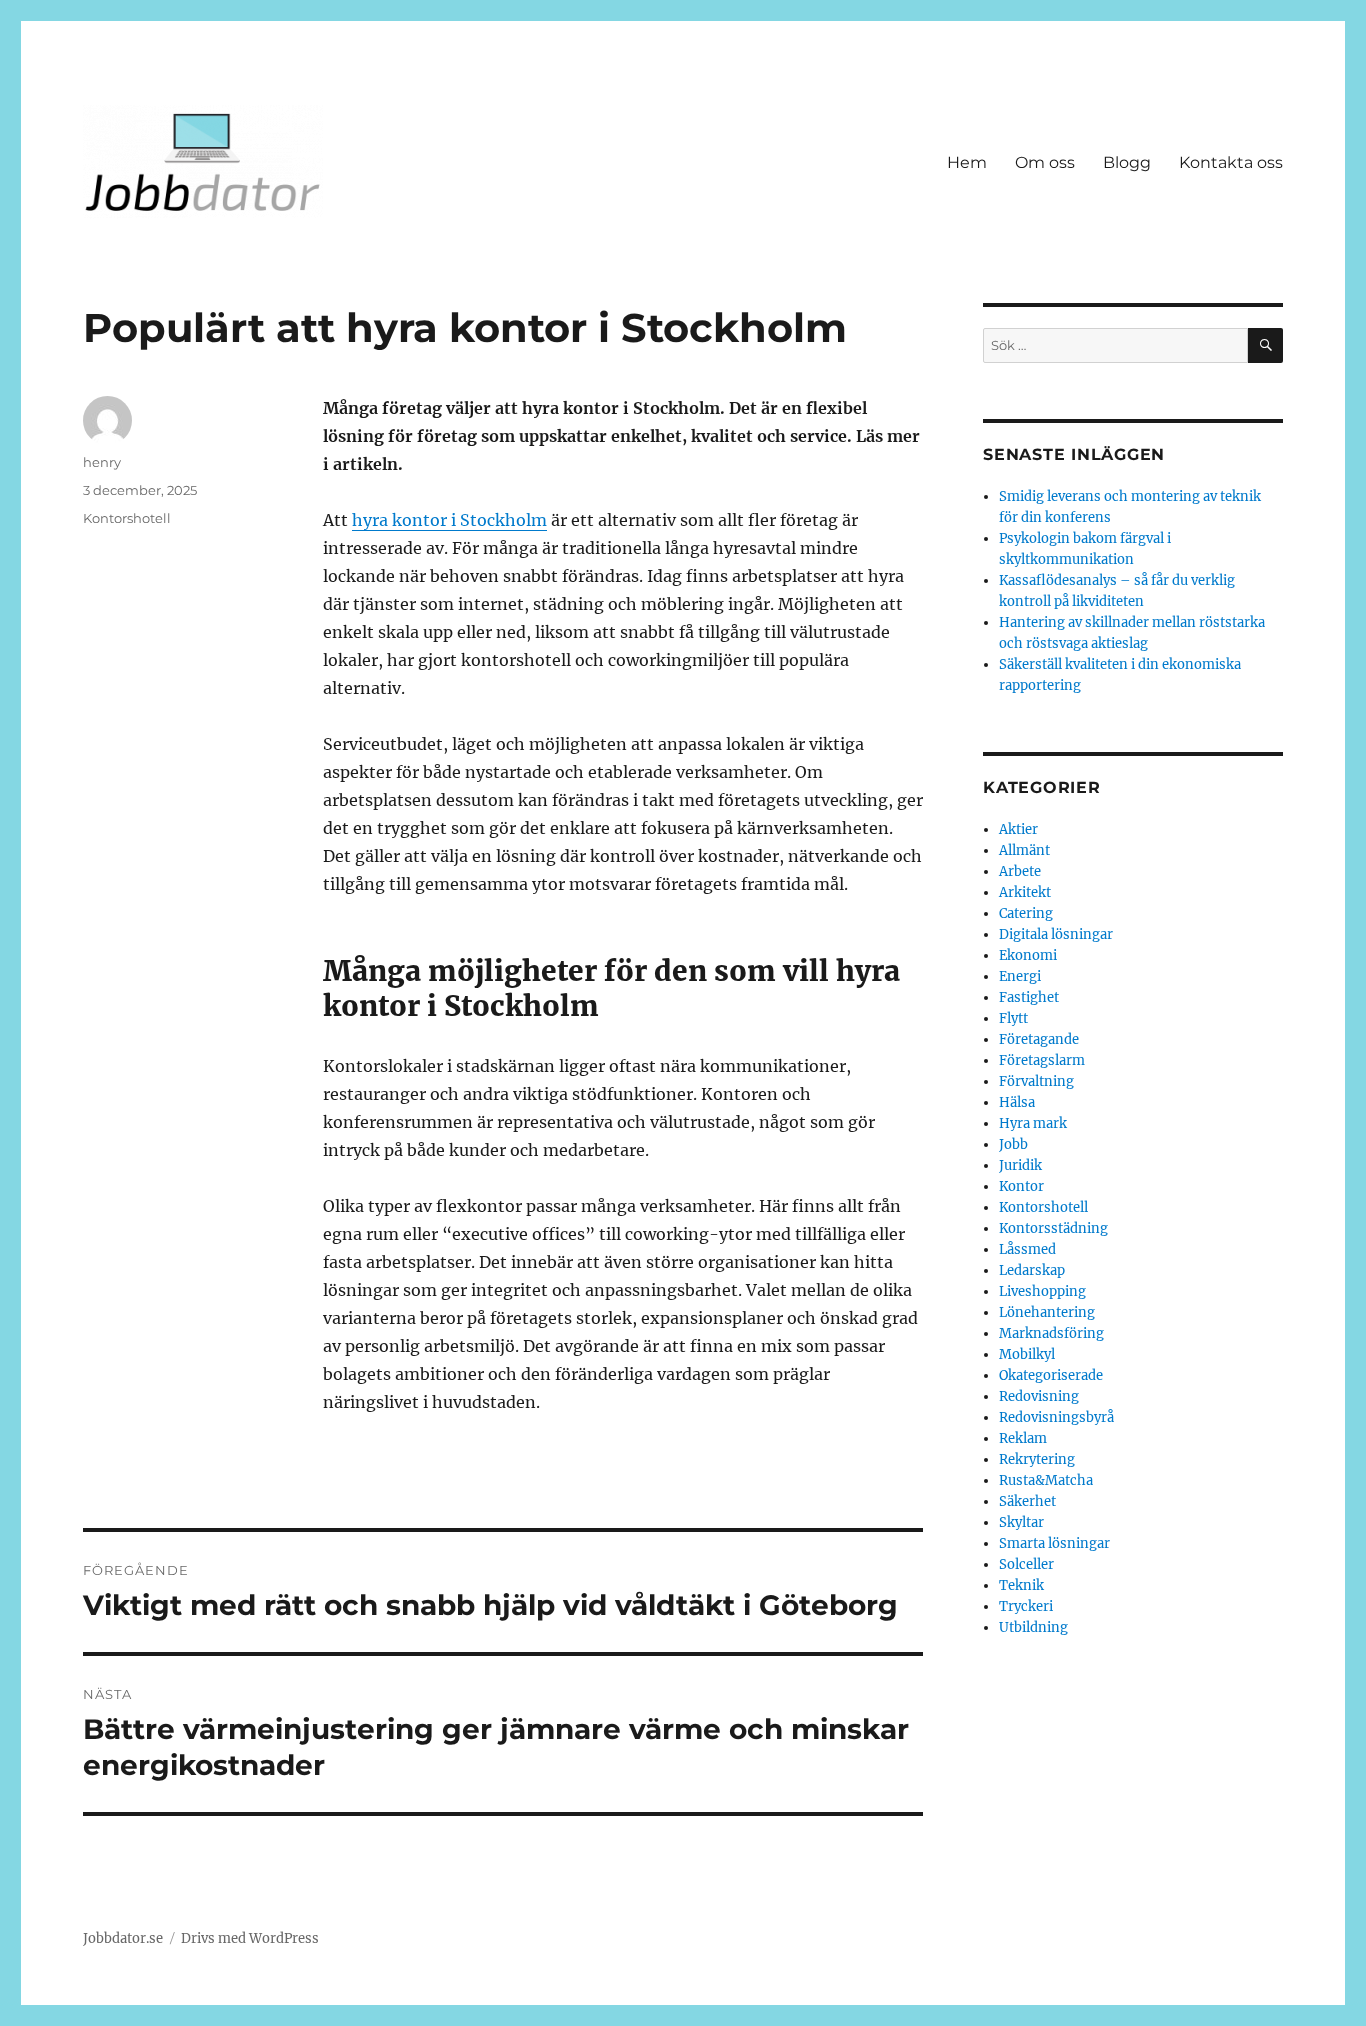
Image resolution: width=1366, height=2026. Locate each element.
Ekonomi (1028, 955)
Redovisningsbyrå (1056, 1417)
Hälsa (1017, 1102)
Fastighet (1029, 997)
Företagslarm (1042, 1060)
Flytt (1013, 1018)
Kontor (1021, 1186)
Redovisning (1039, 1396)
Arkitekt (1025, 892)
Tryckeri (1026, 1606)
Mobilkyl (1027, 1354)
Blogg (1127, 162)
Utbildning (1033, 1627)
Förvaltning (1036, 1081)
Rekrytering (1037, 1459)
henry (102, 462)
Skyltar (1021, 1522)
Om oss (1045, 162)
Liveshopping (1042, 1291)
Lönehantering (1047, 1312)
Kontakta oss (1231, 162)
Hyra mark (1033, 1123)
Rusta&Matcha (1046, 1480)
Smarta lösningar (1054, 1543)
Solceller (1026, 1564)
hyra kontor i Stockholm (449, 520)
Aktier (1018, 829)
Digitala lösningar (1056, 934)
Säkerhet (1027, 1501)
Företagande (1039, 1039)
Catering (1026, 913)
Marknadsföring (1051, 1333)
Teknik (1021, 1585)
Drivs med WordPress (250, 1938)
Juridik (1020, 1165)
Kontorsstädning (1053, 1228)
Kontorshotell (127, 518)
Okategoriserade (1051, 1375)
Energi (1020, 976)
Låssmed (1027, 1249)
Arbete (1020, 871)
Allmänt (1024, 850)
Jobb (1013, 1144)
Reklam (1023, 1438)
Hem (967, 162)
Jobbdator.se (123, 1938)
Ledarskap (1032, 1270)
